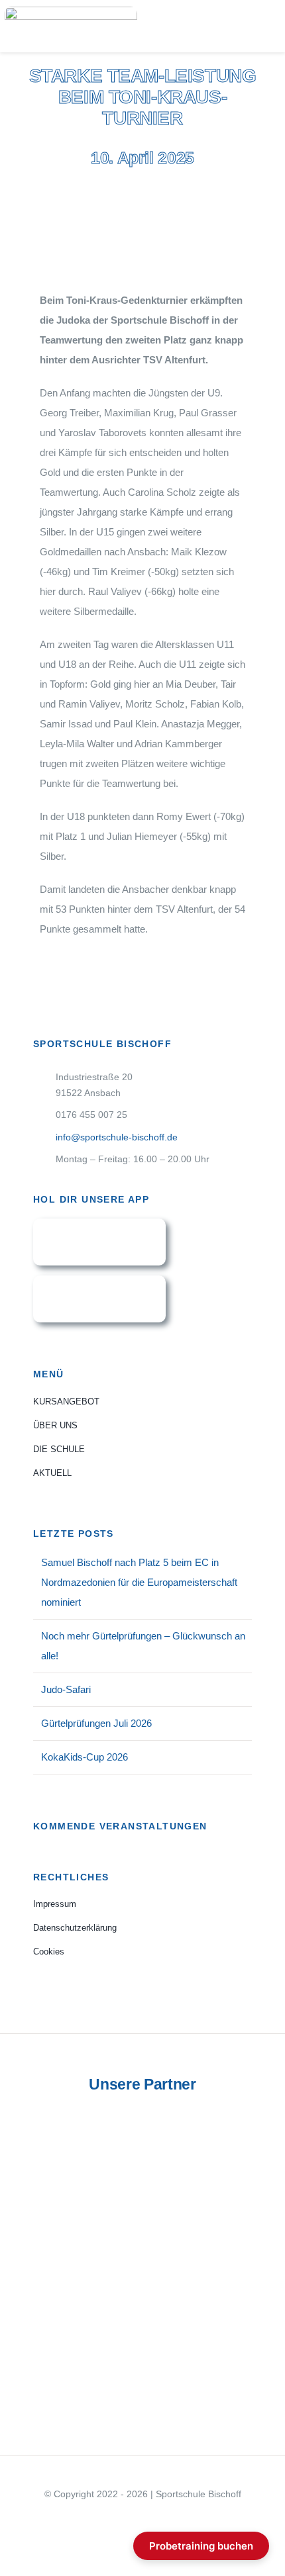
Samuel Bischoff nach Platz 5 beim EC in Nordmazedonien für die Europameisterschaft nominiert (139, 1582)
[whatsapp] (111, 2518)
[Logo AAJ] (143, 2401)
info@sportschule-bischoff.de (117, 1137)
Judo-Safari (66, 1689)
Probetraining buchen (201, 2546)
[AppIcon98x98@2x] (142, 2118)
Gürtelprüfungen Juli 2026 (96, 1723)
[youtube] (153, 2518)
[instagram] (174, 2518)
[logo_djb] (142, 2190)
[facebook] (132, 2518)
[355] (99, 1223)
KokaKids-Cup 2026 (85, 1757)
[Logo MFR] (142, 2296)
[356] (99, 1280)
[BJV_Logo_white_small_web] (142, 2238)
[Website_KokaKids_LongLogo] (142, 2362)
